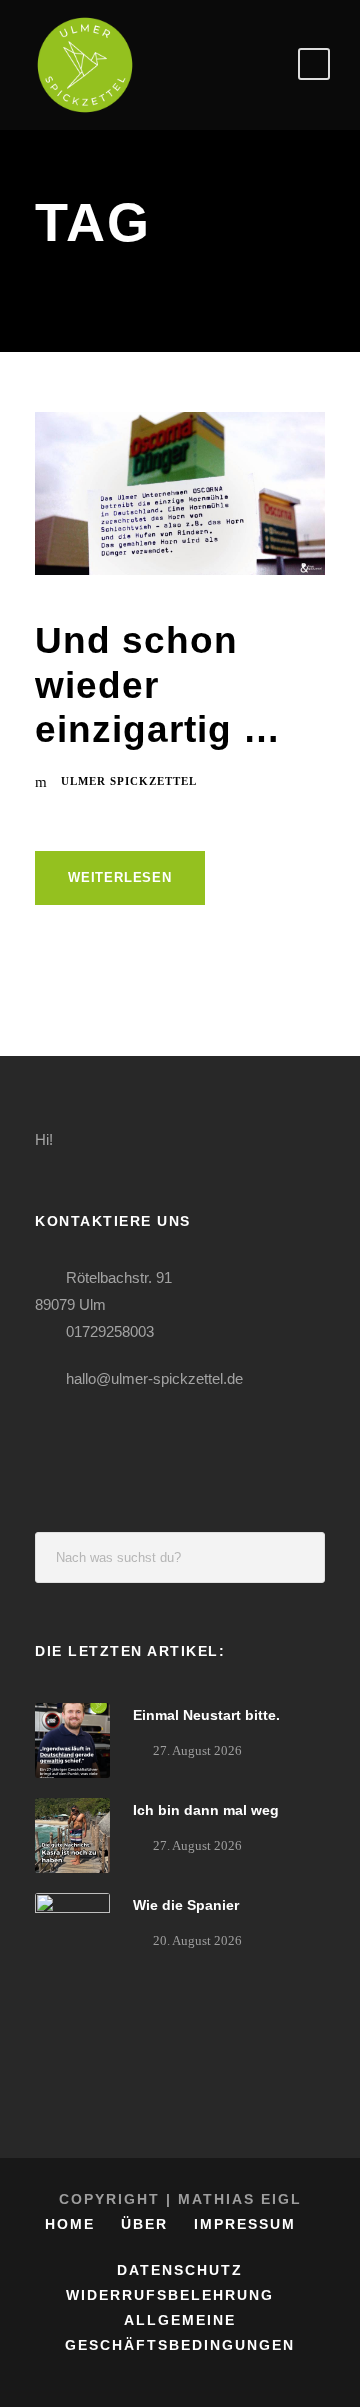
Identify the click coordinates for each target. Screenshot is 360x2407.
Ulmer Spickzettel (129, 781)
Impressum (245, 2224)
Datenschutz (180, 2270)
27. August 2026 (197, 1750)
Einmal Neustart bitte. (206, 1715)
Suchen (300, 1557)
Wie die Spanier (186, 1905)
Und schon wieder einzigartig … (158, 685)
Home (70, 2224)
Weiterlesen (120, 877)
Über (144, 2224)
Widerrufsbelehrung (170, 2295)
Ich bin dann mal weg (206, 1810)
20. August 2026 (197, 1940)
